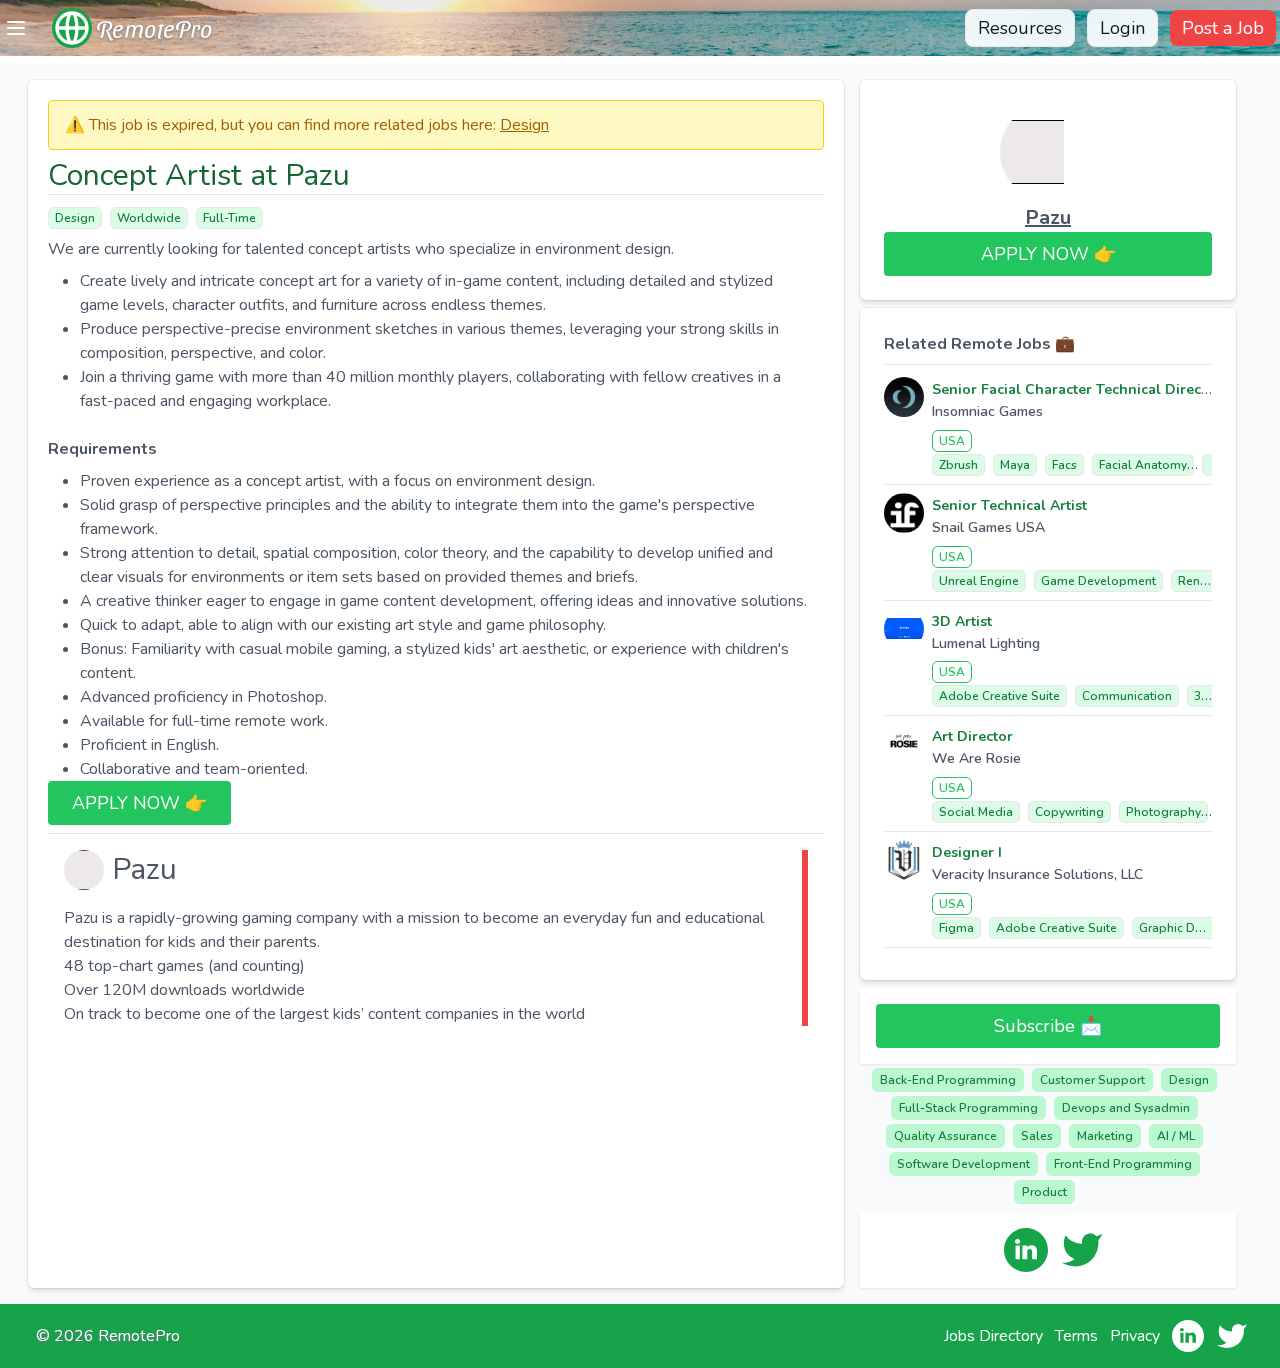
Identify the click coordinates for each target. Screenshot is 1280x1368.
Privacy (1135, 1336)
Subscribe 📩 (1048, 1026)
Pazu (1048, 217)
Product (1044, 1192)
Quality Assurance (945, 1136)
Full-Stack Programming (968, 1108)
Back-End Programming (948, 1080)
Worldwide (149, 218)
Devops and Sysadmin (1126, 1108)
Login (1122, 28)
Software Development (963, 1164)
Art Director (972, 736)
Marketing (1105, 1136)
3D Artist (962, 621)
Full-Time (229, 218)
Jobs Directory (993, 1336)
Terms (1076, 1336)
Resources (1020, 28)
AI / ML (1176, 1136)
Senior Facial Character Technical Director (1076, 389)
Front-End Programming (1123, 1164)
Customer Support (1092, 1080)
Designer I (967, 852)
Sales (1037, 1136)
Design (524, 125)
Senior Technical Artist (1009, 505)
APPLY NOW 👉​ (139, 803)
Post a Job (1223, 28)
